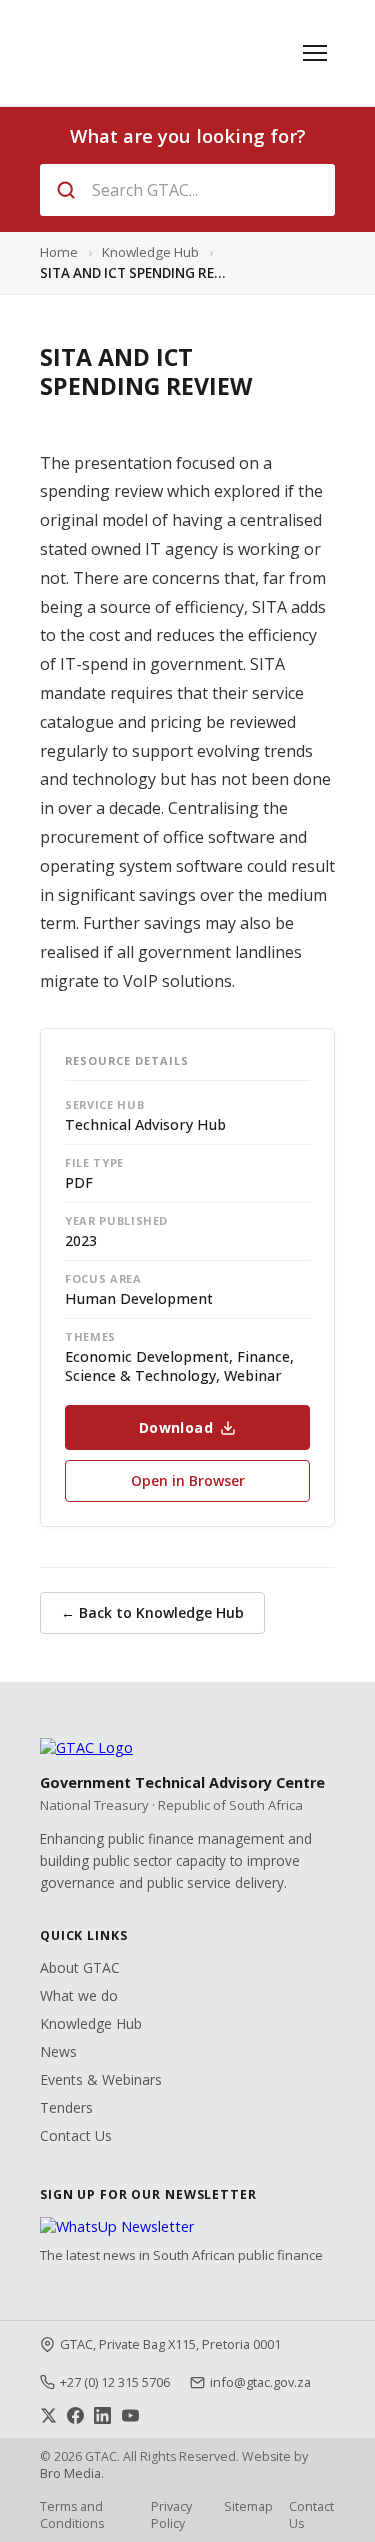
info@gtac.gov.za (260, 2382)
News (58, 2051)
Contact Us (76, 2135)
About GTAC (80, 1967)
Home (59, 252)
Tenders (66, 2107)
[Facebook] (75, 2415)
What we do (79, 1995)
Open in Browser (188, 1480)
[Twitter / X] (48, 2415)
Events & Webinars (101, 2079)
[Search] (66, 190)
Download (176, 1427)
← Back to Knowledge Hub (152, 1612)
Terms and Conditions (72, 2515)
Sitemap (248, 2506)
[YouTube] (130, 2415)
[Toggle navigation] (315, 53)
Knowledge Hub (150, 252)
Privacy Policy (171, 2515)
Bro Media (70, 2473)
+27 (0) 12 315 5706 (115, 2382)
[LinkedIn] (102, 2415)
